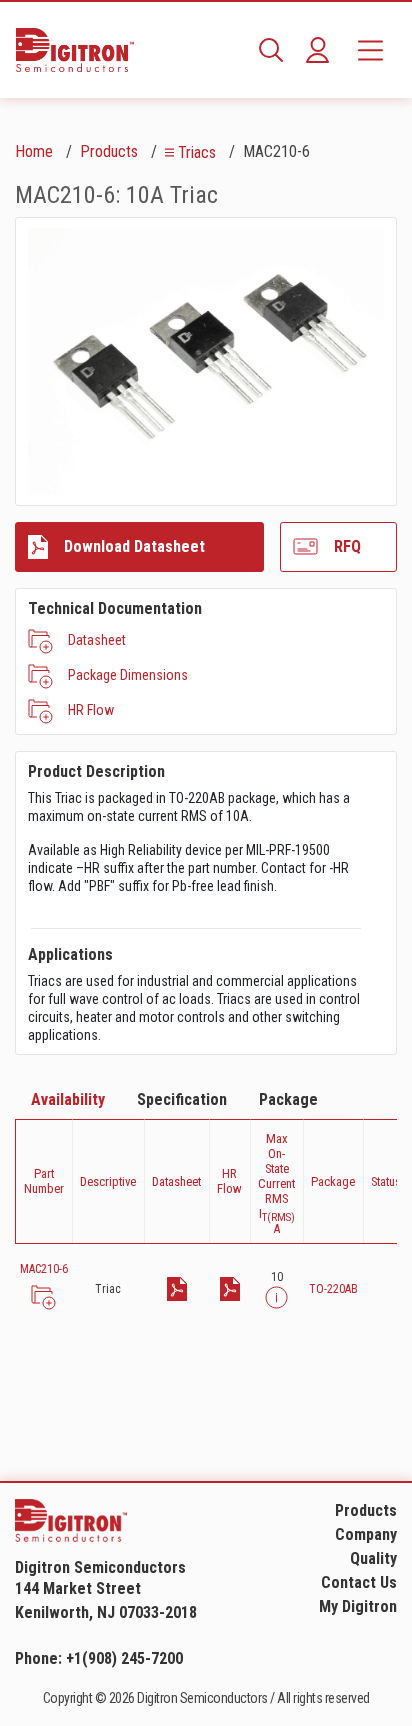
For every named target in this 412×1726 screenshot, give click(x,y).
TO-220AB (333, 1289)
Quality (373, 1558)
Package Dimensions (128, 675)
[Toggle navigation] (370, 50)
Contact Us (359, 1582)
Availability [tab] (68, 1099)
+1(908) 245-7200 (124, 1658)
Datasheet (97, 640)
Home (34, 151)
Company (366, 1534)
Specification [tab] (182, 1099)
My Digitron (358, 1606)
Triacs (197, 152)
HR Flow (91, 710)
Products (109, 151)
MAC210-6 (44, 1269)
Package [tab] (288, 1099)
